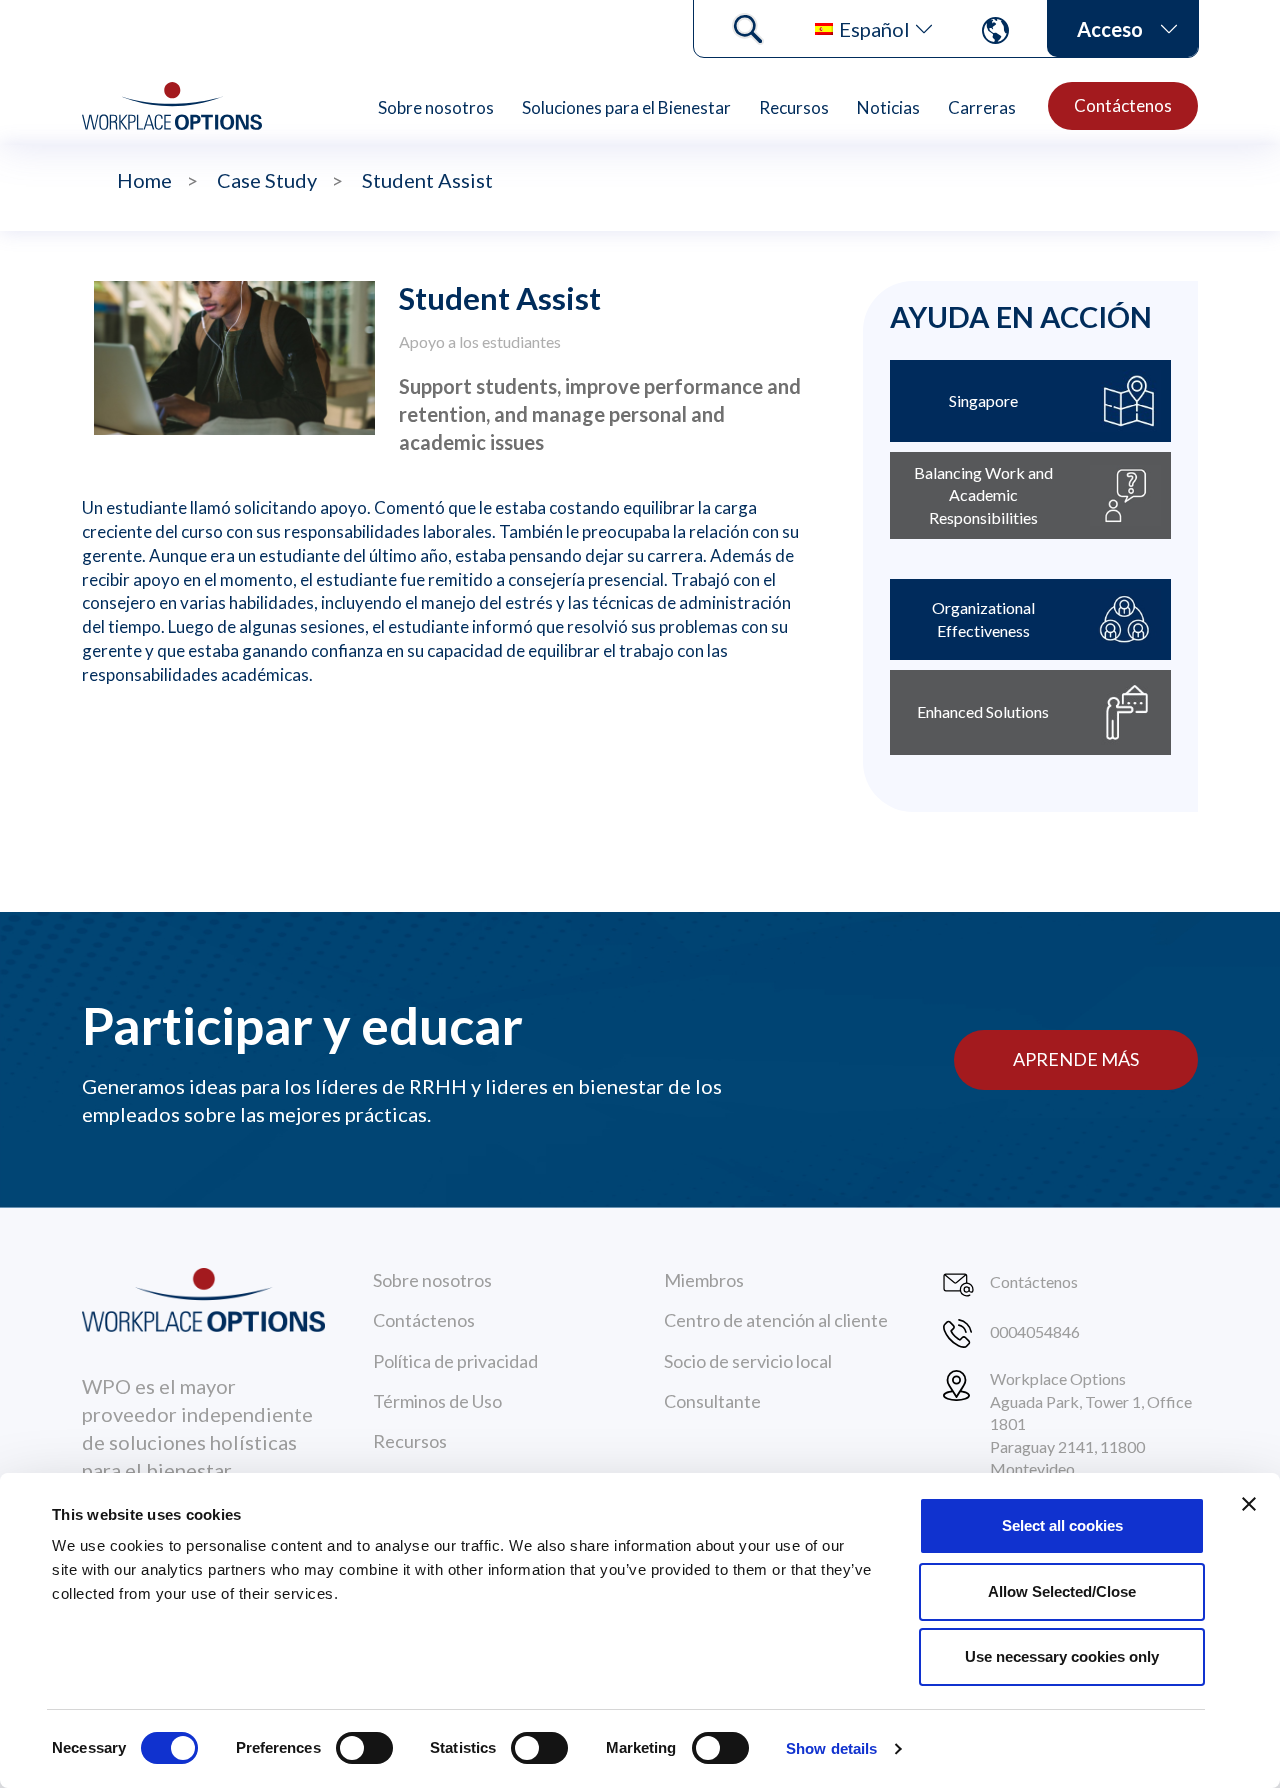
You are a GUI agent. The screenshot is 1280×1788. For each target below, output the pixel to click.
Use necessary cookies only (1062, 1656)
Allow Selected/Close (1062, 1591)
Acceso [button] (1110, 29)
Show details (831, 1748)
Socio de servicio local (748, 1361)
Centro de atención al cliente (776, 1320)
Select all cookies (1062, 1525)
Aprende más (1076, 1059)
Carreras (982, 107)
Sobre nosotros (436, 107)
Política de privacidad (455, 1361)
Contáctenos (1123, 105)
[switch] (364, 1748)
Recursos (794, 107)
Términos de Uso (437, 1401)
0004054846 (1035, 1331)
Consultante (712, 1401)
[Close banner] (1249, 1504)
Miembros (704, 1280)
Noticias (888, 107)
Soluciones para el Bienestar (626, 107)
